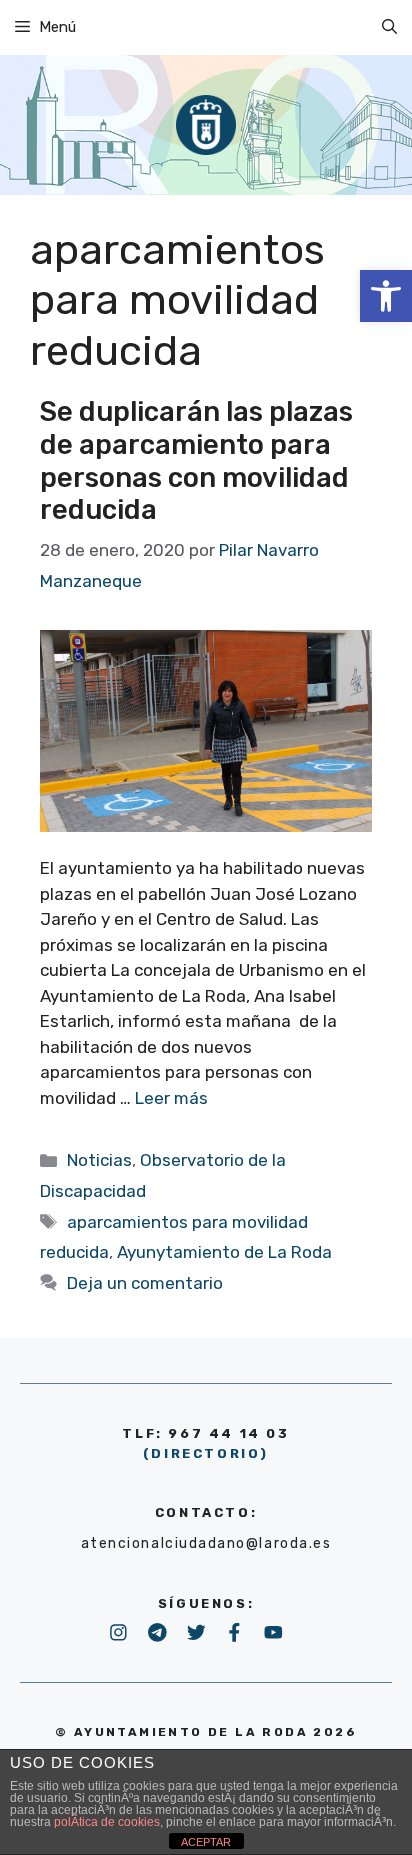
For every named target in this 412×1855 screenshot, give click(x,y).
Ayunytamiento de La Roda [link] (224, 1252)
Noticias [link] (99, 1160)
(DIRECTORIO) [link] (206, 1453)
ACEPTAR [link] (206, 1842)
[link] (386, 296)
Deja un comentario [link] (145, 1283)
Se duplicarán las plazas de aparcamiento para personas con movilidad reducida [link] (196, 461)
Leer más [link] (171, 1098)
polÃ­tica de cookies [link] (107, 1822)
